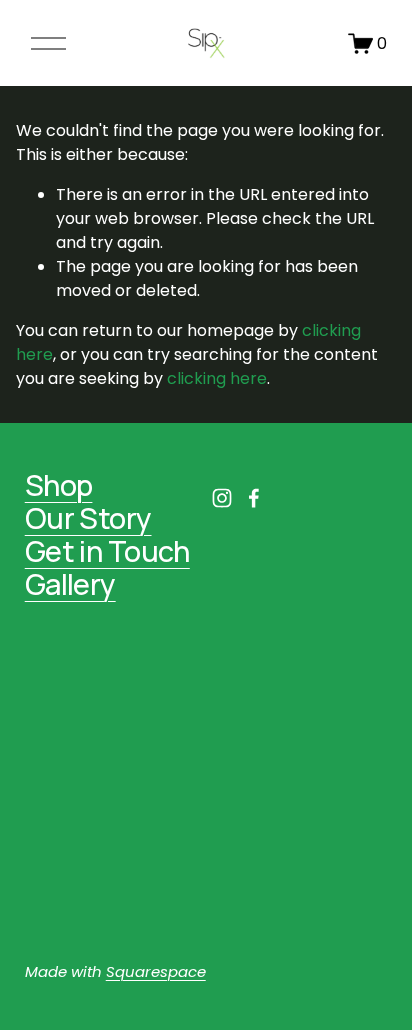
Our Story (88, 518)
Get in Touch (107, 551)
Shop (59, 485)
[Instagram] (222, 498)
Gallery (70, 584)
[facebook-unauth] (254, 498)
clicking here (217, 378)
